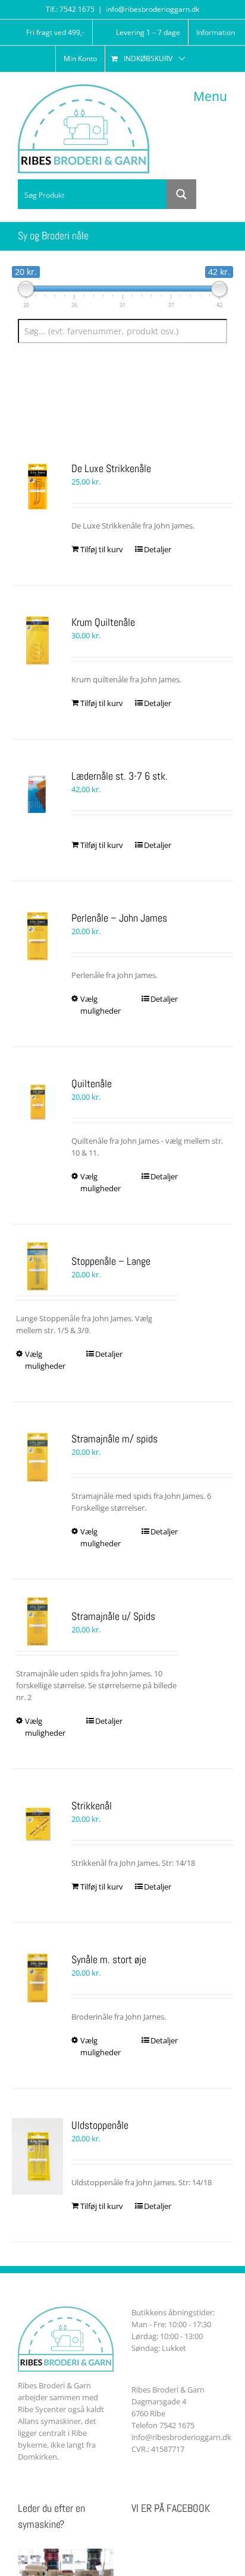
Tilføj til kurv (102, 549)
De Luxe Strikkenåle (111, 468)
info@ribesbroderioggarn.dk (153, 9)
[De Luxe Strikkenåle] (37, 487)
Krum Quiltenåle (103, 622)
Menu (210, 96)
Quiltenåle (92, 1083)
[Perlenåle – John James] (37, 936)
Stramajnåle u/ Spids (113, 1616)
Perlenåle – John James (119, 918)
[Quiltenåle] (37, 1102)
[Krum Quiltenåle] (37, 641)
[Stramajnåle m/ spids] (37, 1457)
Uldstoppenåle (100, 2125)
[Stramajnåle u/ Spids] (37, 1621)
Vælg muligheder (100, 1005)
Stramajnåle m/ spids (114, 1439)
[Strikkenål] (37, 1824)
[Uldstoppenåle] (37, 2156)
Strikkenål (92, 1806)
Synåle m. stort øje (109, 1959)
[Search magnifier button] (181, 194)
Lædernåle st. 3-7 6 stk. (120, 776)
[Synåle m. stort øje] (37, 1978)
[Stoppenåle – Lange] (37, 1266)
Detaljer (158, 549)
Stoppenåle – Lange (111, 1261)
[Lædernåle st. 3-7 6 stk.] (37, 795)
